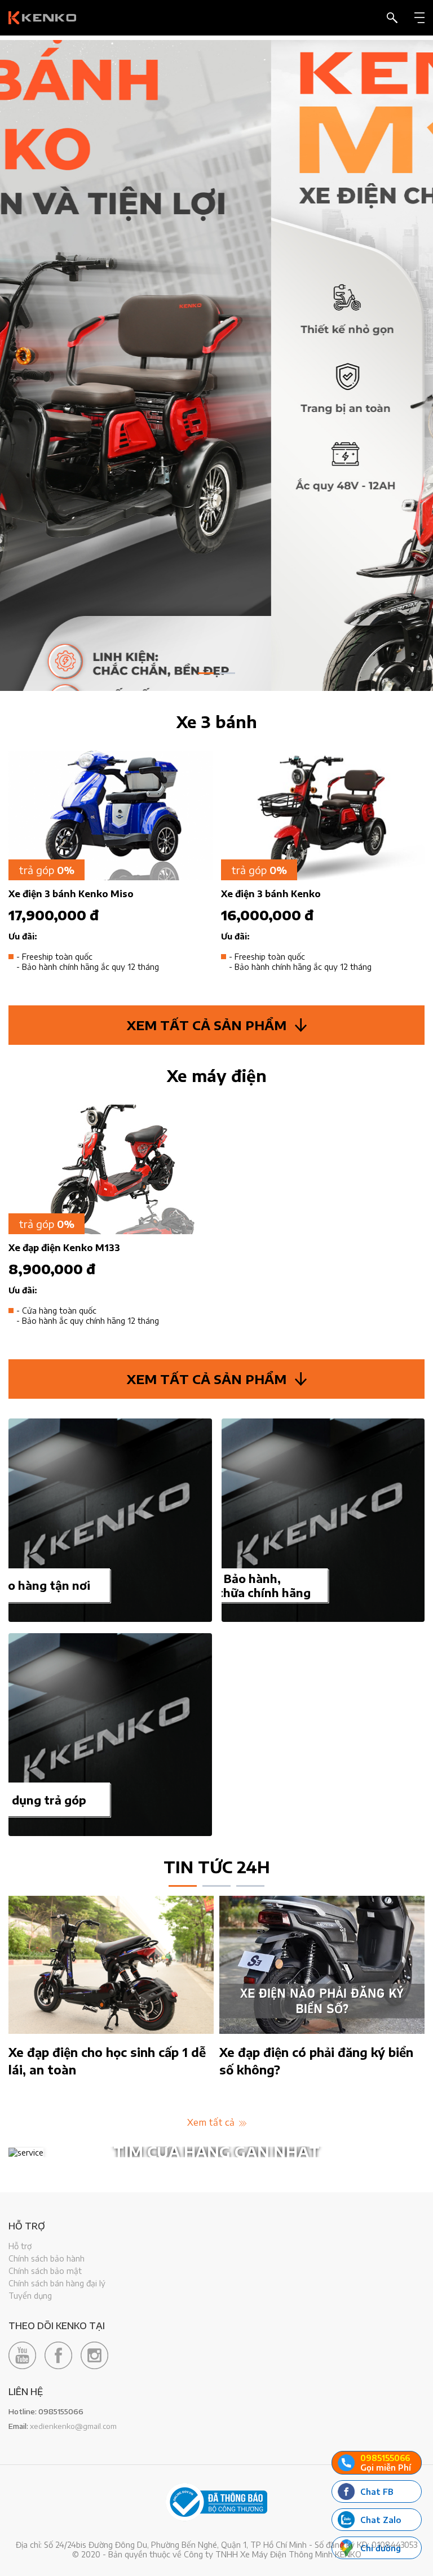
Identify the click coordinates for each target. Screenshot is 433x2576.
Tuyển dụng (30, 2296)
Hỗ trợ (20, 2246)
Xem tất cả (212, 2122)
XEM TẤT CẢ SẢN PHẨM (207, 1025)
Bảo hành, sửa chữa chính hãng (252, 1585)
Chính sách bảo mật (45, 2271)
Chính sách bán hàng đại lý (57, 2283)
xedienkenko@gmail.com (73, 2426)
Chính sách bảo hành (47, 2258)
